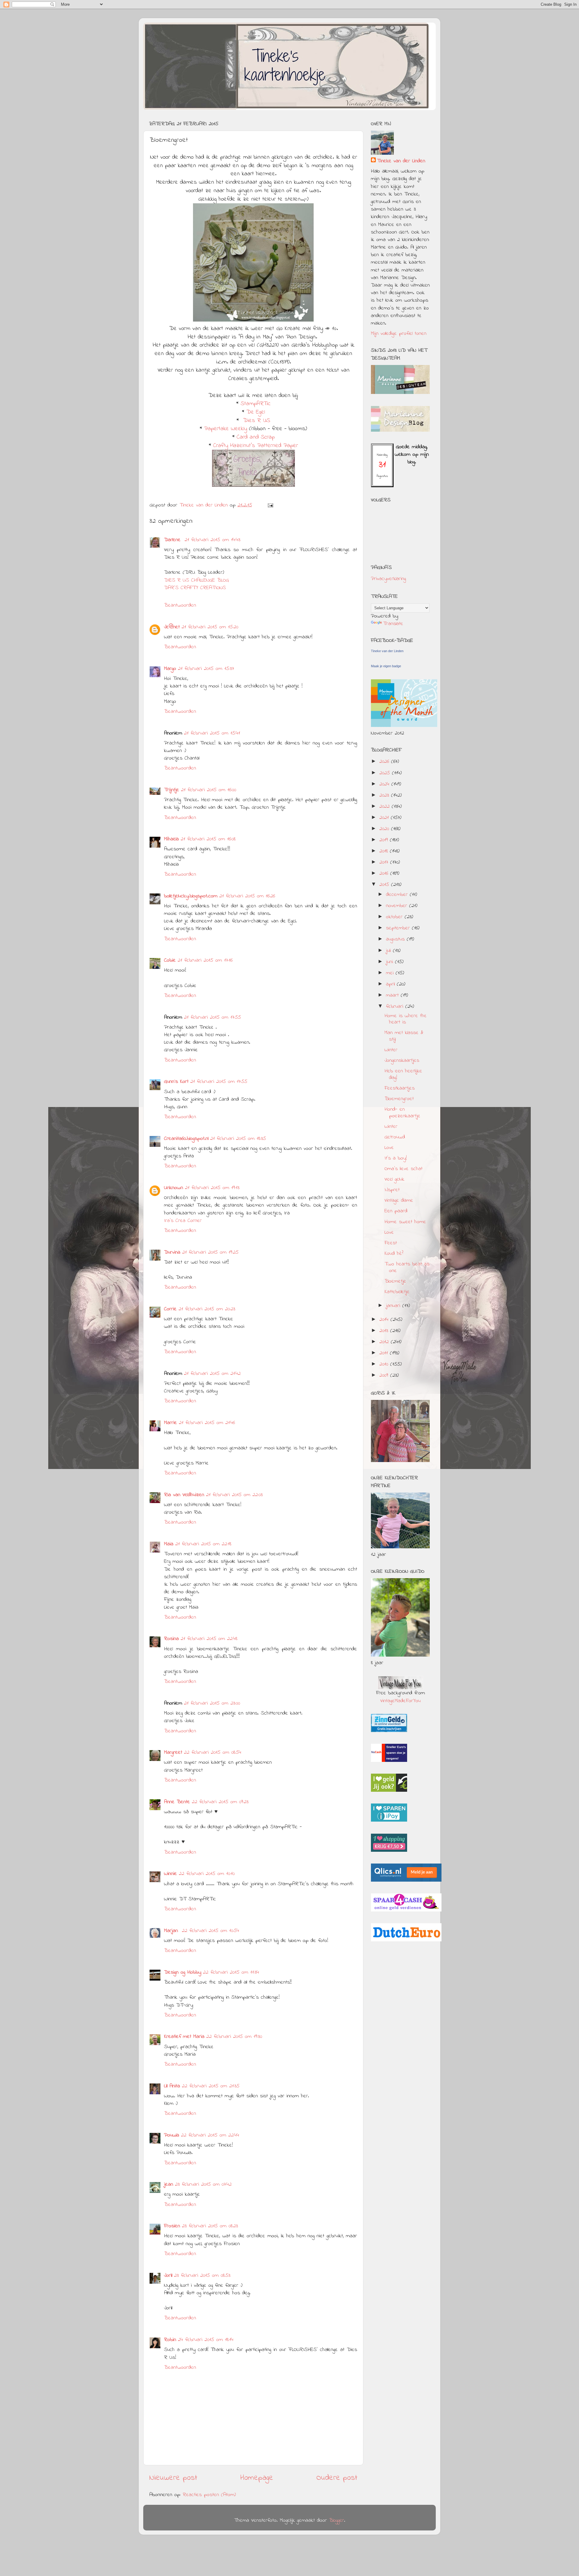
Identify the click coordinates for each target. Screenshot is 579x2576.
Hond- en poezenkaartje (402, 1113)
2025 (386, 773)
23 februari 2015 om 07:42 (203, 2184)
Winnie (171, 1874)
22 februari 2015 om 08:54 (213, 1753)
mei (391, 973)
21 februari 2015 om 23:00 (212, 1703)
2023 (385, 795)
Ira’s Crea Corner (183, 1221)
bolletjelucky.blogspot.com (191, 896)
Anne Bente (177, 1802)
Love (389, 1148)
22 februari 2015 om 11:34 (231, 1972)
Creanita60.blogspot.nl (186, 1139)
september (399, 928)
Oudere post (337, 2478)
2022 (386, 807)
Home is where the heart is (406, 1019)
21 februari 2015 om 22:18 (203, 1544)
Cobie (170, 960)
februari (396, 1007)
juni (391, 962)
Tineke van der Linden (401, 161)
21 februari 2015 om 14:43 (212, 540)
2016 (385, 874)
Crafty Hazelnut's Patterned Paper (256, 446)
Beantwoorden (180, 605)
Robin (170, 2340)
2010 (385, 1364)
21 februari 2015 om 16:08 (208, 839)
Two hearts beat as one (407, 1267)
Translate (393, 624)
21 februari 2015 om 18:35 (238, 1139)
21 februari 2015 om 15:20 (210, 627)
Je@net (172, 627)
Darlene (173, 540)
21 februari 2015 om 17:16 (205, 960)
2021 (385, 818)
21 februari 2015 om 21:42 (212, 1374)
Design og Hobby (183, 1972)
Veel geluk (394, 1179)
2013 (385, 1331)
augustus (396, 939)
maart (393, 995)
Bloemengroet (399, 1099)
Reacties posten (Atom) (209, 2495)
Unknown (174, 1188)
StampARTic (256, 404)
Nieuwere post (173, 2478)
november (398, 906)
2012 (385, 1342)
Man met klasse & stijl (404, 1036)
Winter (391, 1050)
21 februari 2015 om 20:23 (207, 1309)
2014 (385, 1320)
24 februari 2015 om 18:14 (206, 2340)
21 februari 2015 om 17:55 (212, 1017)
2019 (385, 840)
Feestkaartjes (400, 1088)
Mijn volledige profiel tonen (399, 334)
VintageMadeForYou (400, 1701)
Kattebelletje (397, 1292)
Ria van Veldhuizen (184, 1495)
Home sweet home (405, 1222)
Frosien (172, 2226)
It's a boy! (396, 1158)
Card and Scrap (256, 437)
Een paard (396, 1211)
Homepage (257, 2478)
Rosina (171, 1639)
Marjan (172, 1931)
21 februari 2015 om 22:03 (234, 1495)
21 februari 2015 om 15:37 (206, 669)
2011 (385, 1353)
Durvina (172, 1252)
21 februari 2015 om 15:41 (212, 733)
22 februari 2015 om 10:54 (210, 1931)
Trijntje (172, 790)
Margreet (173, 1753)
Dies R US (257, 421)
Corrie (170, 1309)
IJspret (392, 1190)
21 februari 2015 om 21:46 (207, 1423)
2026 (385, 762)
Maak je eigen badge (386, 666)
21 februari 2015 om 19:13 (212, 1188)
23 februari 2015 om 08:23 (210, 2226)
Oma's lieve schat (403, 1169)
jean (169, 2184)
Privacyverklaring (388, 579)
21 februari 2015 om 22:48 (209, 1639)
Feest (391, 1243)
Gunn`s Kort (176, 1082)
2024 (385, 784)
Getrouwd (395, 1137)
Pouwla (172, 2135)
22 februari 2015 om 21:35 (211, 2086)
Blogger (337, 2520)
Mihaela (171, 839)
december (398, 895)
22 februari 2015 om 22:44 (210, 2135)
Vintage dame (399, 1201)
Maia (169, 1544)
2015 (385, 885)
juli (389, 951)
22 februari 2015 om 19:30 (234, 2037)
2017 (385, 862)
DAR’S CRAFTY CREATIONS (195, 588)
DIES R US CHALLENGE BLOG (196, 580)
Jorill (168, 2276)
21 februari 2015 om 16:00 (209, 790)
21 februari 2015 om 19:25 (210, 1252)
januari (394, 1306)
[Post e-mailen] (270, 505)
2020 (385, 829)
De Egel (256, 412)
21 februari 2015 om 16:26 (247, 896)
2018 (385, 851)
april (391, 984)
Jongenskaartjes (402, 1061)
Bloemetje (395, 1281)
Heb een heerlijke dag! (403, 1074)
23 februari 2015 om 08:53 (202, 2276)
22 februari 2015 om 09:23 (220, 1802)
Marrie (171, 1423)
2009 (385, 1375)
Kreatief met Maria (184, 2037)
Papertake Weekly (226, 429)
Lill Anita (172, 2086)
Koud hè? (394, 1254)
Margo (170, 669)
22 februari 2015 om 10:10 (207, 1874)
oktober (395, 917)
